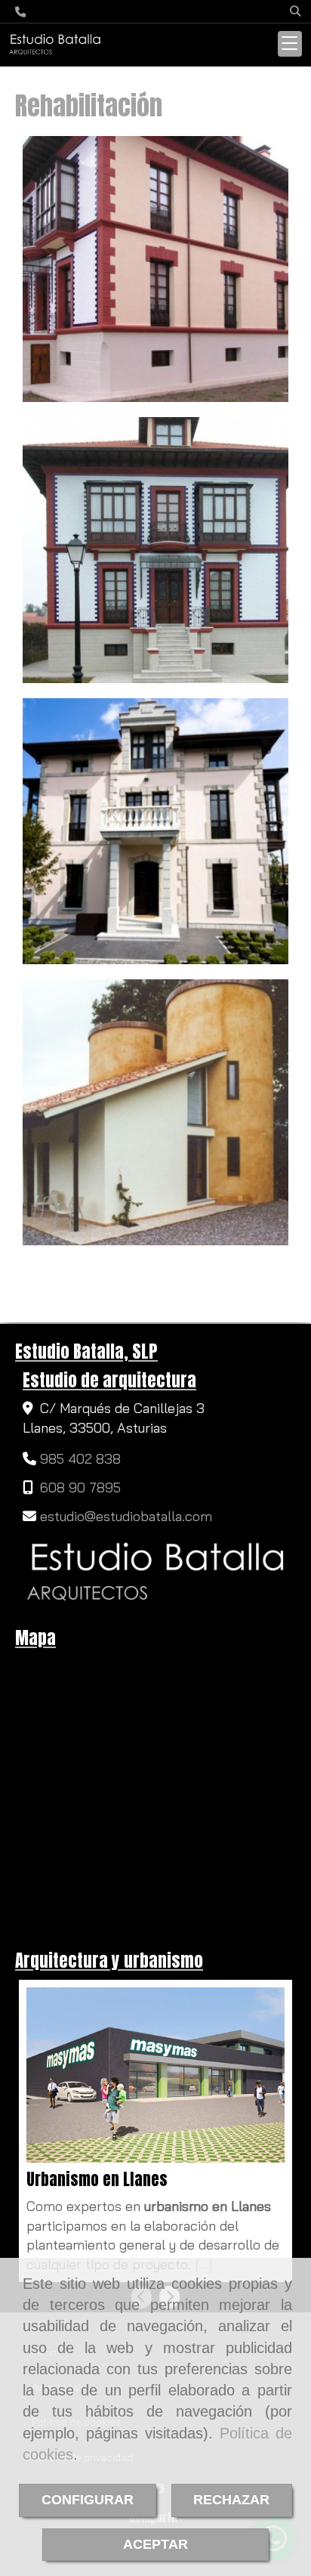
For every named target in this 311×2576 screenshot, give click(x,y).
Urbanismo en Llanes (97, 2180)
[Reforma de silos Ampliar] (155, 1112)
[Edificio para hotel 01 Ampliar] (155, 550)
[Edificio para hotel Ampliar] (155, 831)
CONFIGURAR (88, 2500)
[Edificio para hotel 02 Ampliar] (155, 269)
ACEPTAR (155, 2544)
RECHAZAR (231, 2500)
